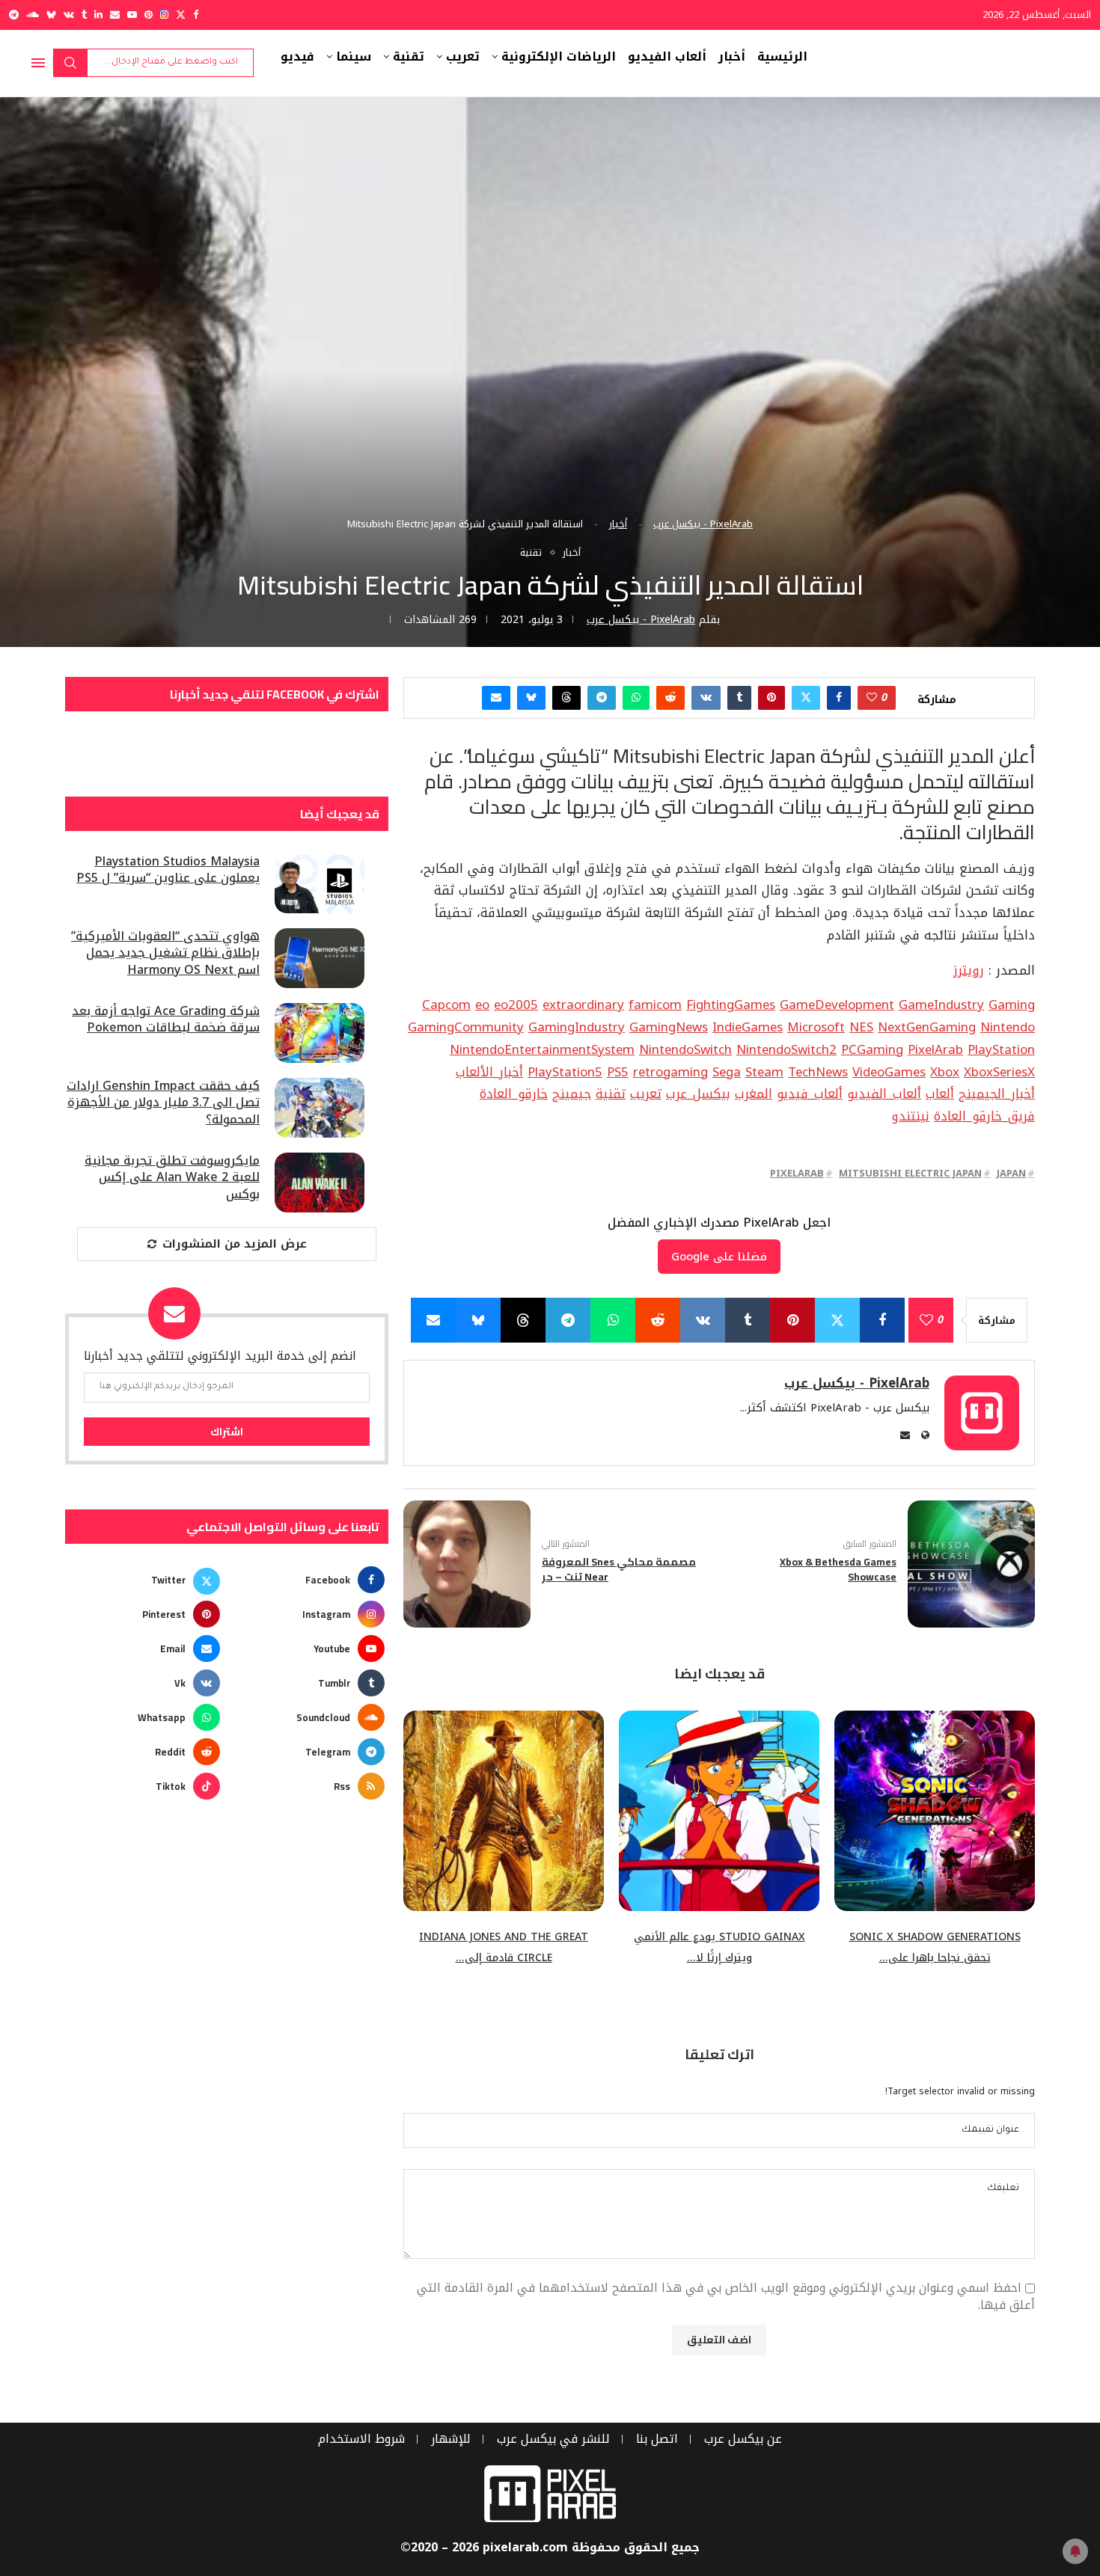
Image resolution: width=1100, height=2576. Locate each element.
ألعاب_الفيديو (884, 1094)
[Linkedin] (98, 15)
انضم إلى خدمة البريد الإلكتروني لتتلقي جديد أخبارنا (220, 1356)
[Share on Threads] (566, 698)
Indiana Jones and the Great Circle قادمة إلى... (504, 1948)
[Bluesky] (51, 15)
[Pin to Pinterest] (771, 698)
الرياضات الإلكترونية (559, 57)
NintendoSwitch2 (786, 1049)
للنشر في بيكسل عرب (553, 2439)
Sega (727, 1072)
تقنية (409, 57)
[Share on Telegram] (602, 698)
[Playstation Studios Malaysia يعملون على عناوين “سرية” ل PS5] (320, 883)
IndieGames (748, 1027)
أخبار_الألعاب (489, 1072)
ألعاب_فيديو (810, 1094)
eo (482, 1005)
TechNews (818, 1072)
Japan (1011, 1173)
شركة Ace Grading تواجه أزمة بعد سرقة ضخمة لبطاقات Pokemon (166, 1020)
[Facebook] (196, 15)
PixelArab (935, 1049)
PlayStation (1001, 1049)
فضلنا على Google (719, 1257)
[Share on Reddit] (670, 698)
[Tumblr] (84, 15)
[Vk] (69, 15)
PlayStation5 (565, 1072)
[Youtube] (132, 15)
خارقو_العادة (514, 1094)
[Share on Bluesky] (531, 698)
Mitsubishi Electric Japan (910, 1173)
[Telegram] (14, 15)
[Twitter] (181, 15)
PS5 (618, 1072)
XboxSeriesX (999, 1072)
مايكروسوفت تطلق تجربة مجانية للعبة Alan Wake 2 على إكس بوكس (172, 1178)
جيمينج (572, 1094)
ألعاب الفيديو (667, 57)
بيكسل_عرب (698, 1094)
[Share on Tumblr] (739, 698)
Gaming (1012, 1005)
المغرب (754, 1094)
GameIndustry (941, 1005)
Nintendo (1008, 1027)
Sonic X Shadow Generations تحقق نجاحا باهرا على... (935, 1948)
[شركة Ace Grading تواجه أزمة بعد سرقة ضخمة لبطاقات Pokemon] (320, 1033)
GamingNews (669, 1027)
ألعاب (940, 1094)
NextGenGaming (927, 1027)
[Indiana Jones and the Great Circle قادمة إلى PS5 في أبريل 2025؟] (504, 1811)
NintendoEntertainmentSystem (542, 1049)
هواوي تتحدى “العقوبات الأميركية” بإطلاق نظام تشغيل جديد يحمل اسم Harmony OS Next (165, 953)
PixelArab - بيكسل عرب (703, 524)
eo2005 (516, 1005)
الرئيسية (782, 57)
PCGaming (872, 1049)
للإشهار (451, 2439)
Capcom (446, 1005)
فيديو (297, 57)
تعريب (463, 57)
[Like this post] (872, 698)
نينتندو (910, 1116)
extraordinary (583, 1005)
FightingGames (731, 1005)
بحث (70, 63)
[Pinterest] (149, 15)
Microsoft (816, 1027)
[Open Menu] (38, 63)
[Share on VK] (706, 698)
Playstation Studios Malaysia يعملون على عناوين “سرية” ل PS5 (168, 870)
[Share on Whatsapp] (636, 698)
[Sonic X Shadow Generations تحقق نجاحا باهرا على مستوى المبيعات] (935, 1811)
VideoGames (889, 1072)
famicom (655, 1005)
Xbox (945, 1072)
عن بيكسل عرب (743, 2439)
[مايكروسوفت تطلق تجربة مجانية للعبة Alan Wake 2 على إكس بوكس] (320, 1183)
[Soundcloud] (33, 15)
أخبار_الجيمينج (997, 1094)
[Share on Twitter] (806, 698)
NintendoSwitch (685, 1049)
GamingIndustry (577, 1027)
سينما (354, 57)
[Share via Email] (496, 698)
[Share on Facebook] (839, 698)
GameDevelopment (837, 1005)
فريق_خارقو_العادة (984, 1116)
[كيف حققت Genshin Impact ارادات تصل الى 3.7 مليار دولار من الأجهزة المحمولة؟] (320, 1108)
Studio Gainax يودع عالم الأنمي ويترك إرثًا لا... (719, 1948)
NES (861, 1027)
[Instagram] (164, 15)
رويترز (969, 970)
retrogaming (670, 1072)
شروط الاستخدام (361, 2439)
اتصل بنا (657, 2439)
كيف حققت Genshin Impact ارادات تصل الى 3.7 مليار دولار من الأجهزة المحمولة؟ (163, 1103)
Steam (764, 1072)
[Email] (115, 15)
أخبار (732, 57)
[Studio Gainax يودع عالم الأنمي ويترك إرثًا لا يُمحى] (719, 1811)
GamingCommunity (466, 1027)
